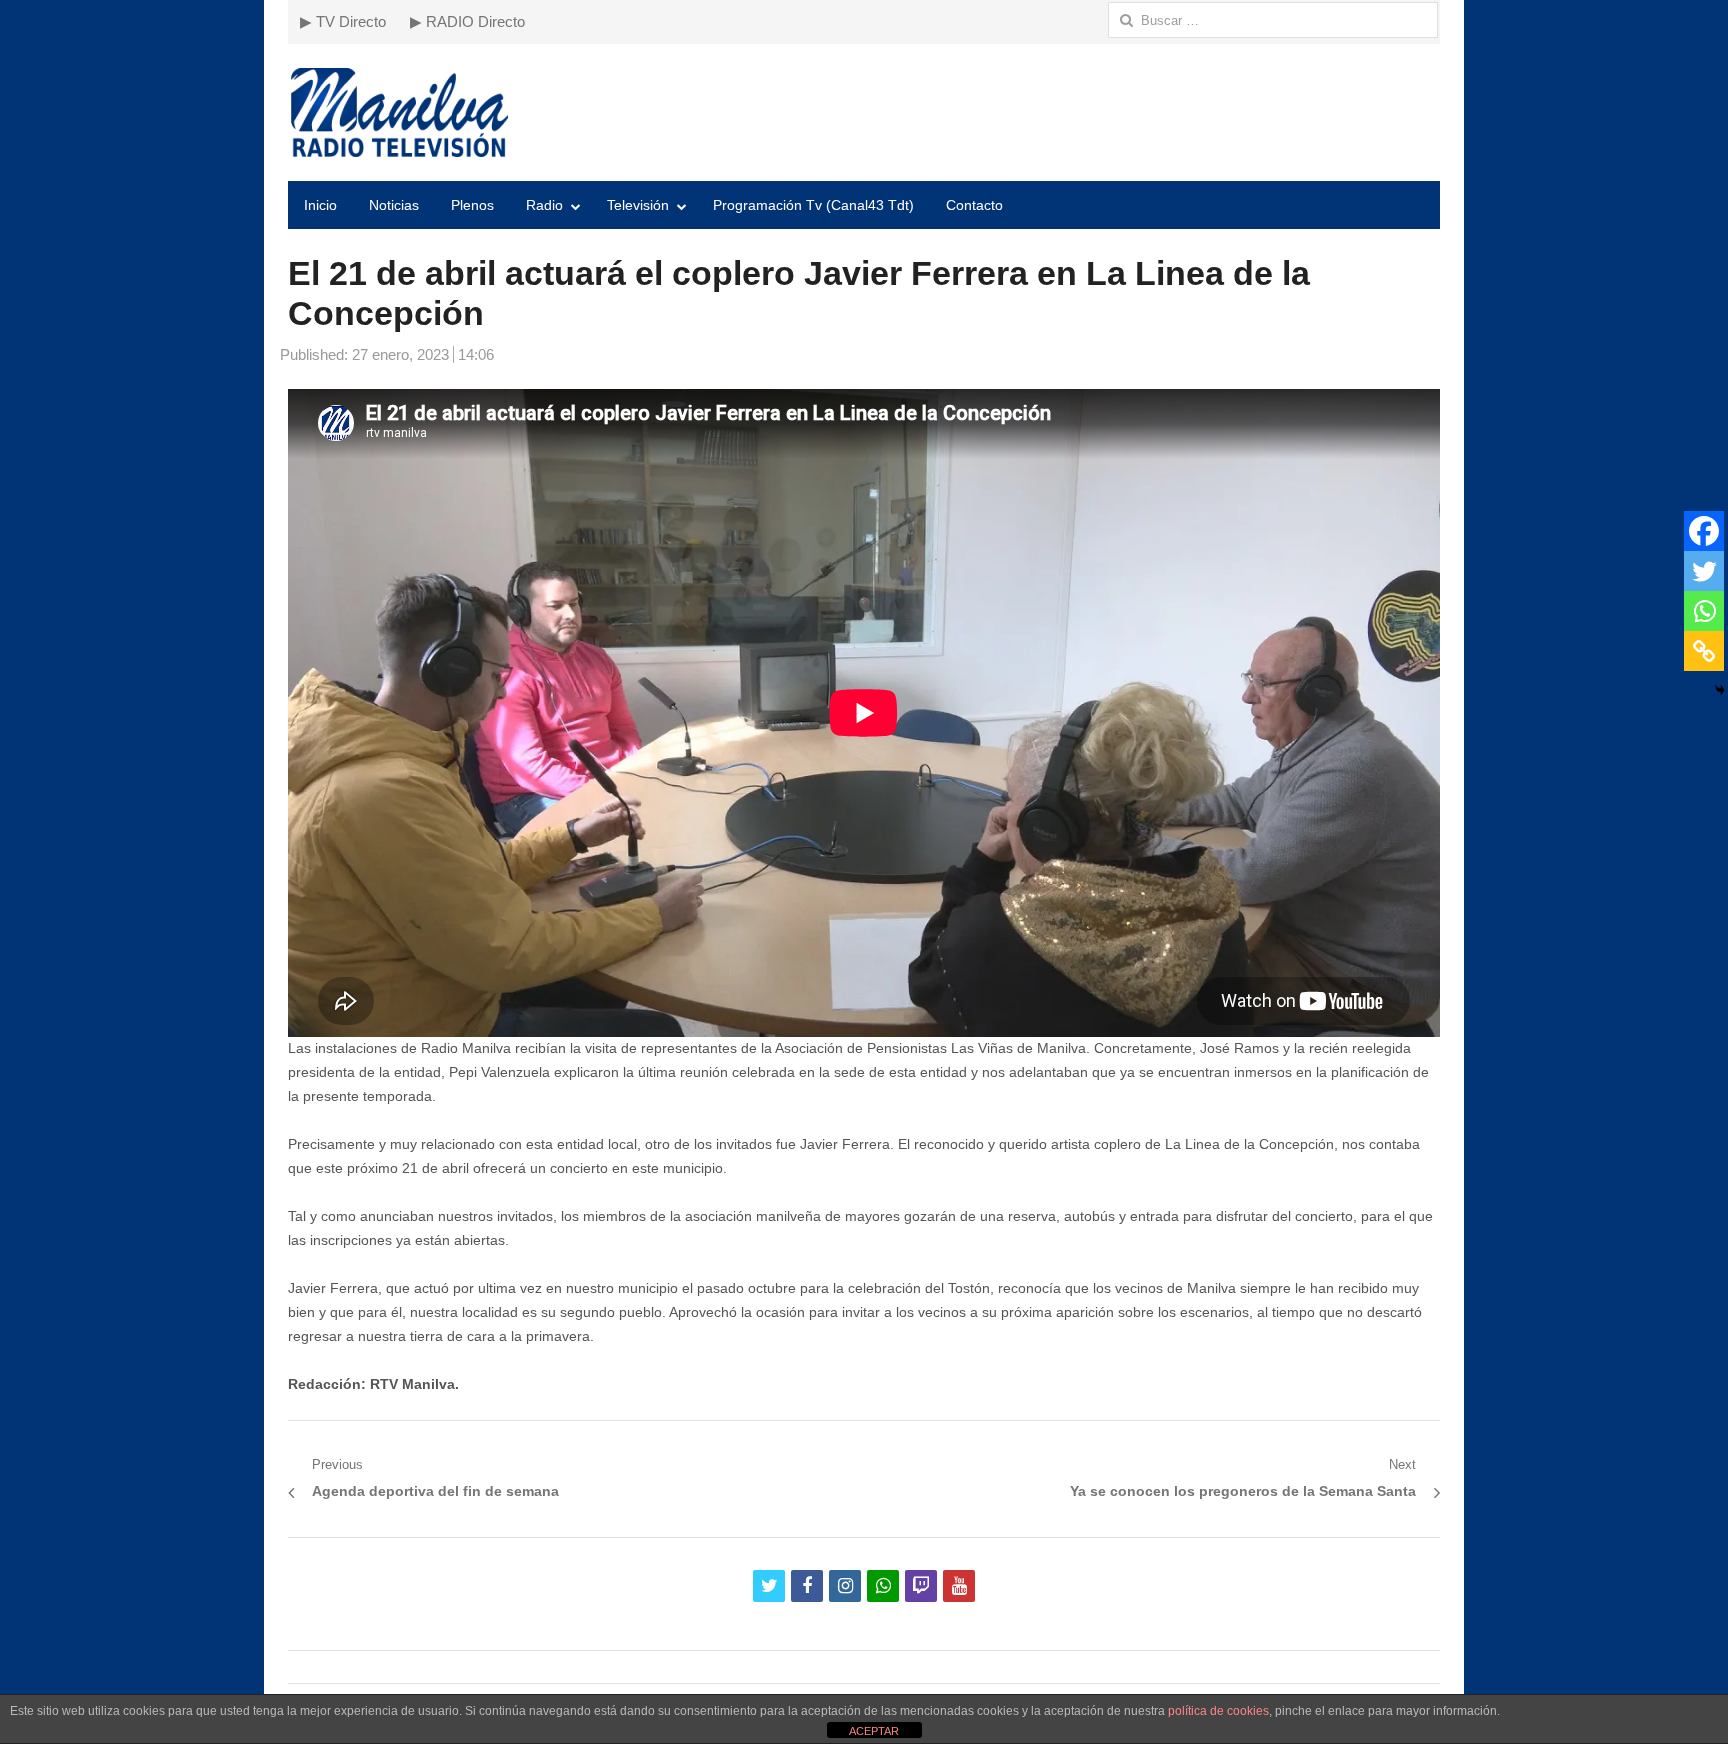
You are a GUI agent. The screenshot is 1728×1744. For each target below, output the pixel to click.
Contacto (974, 205)
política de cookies (1218, 1711)
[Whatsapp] (1704, 611)
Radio (544, 205)
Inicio (320, 205)
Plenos (472, 205)
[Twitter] (1704, 571)
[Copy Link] (1704, 651)
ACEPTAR (874, 1731)
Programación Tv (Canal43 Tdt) (813, 205)
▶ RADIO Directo (467, 21)
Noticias (394, 205)
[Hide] (1720, 690)
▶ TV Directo (343, 21)
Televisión (638, 205)
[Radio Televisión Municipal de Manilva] (864, 112)
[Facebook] (1704, 531)
